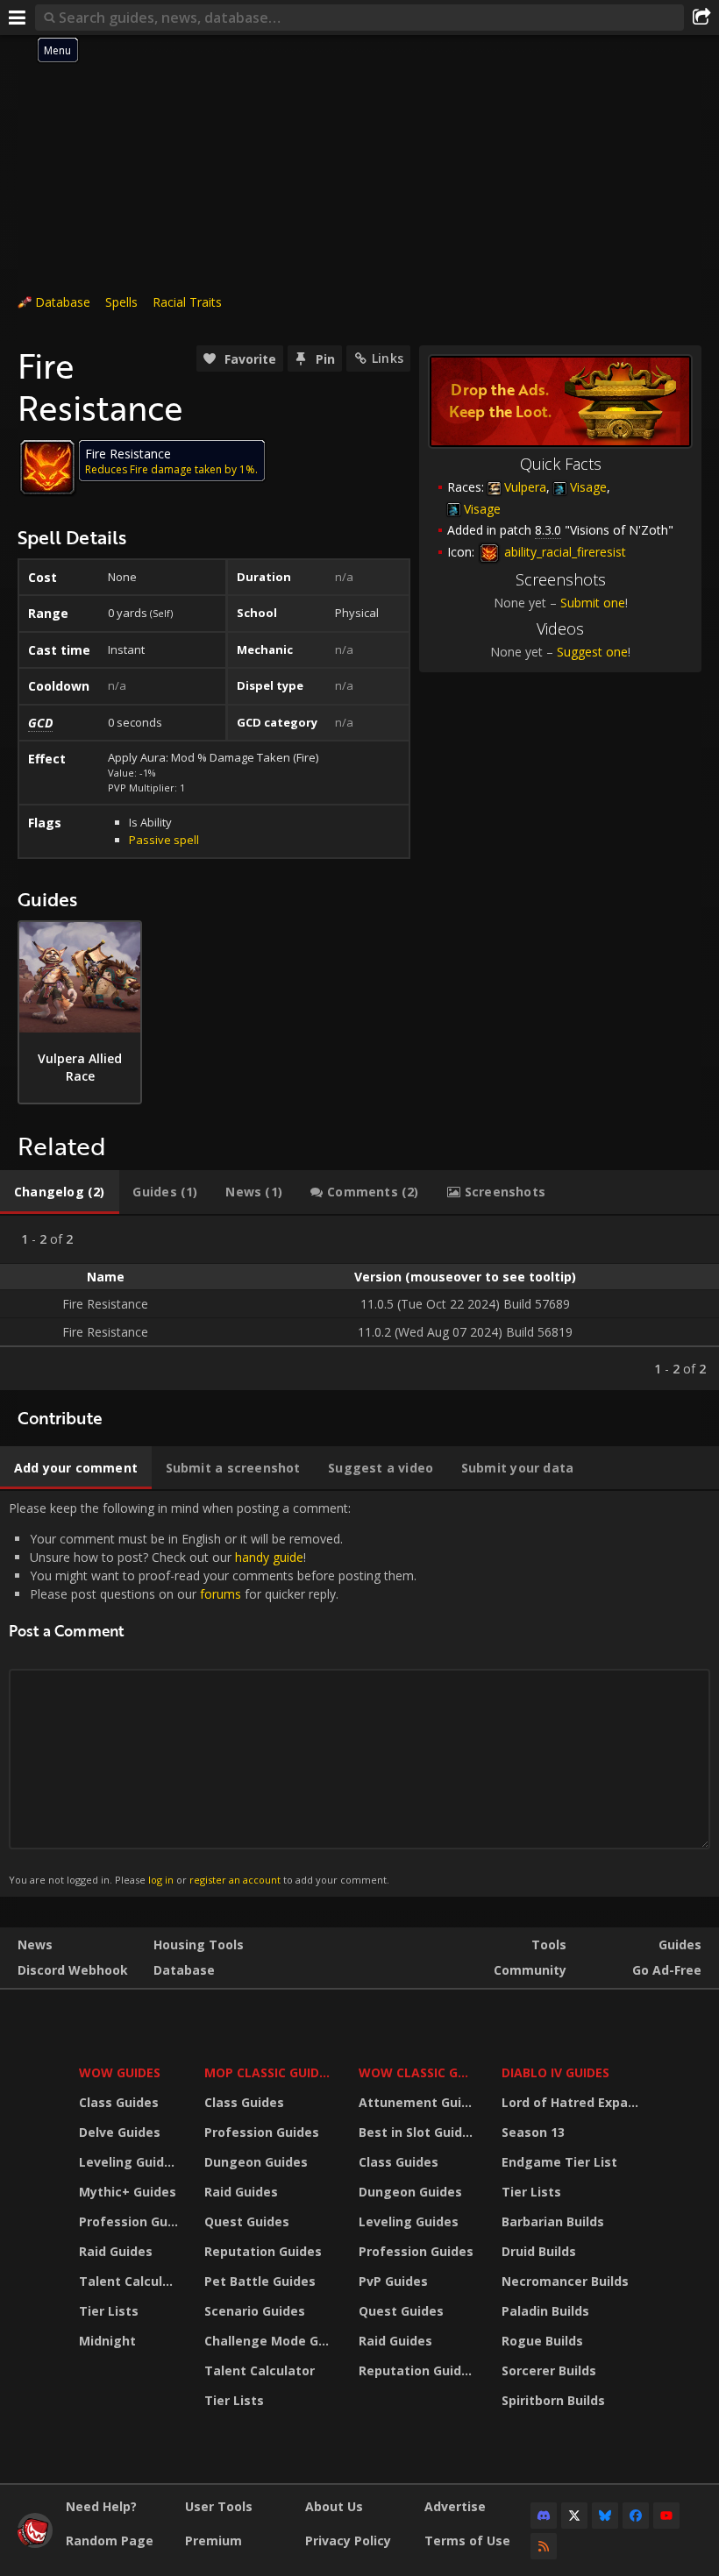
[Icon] (47, 467)
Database (63, 302)
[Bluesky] (605, 2516)
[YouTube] (666, 2516)
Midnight (107, 2341)
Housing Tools (199, 1944)
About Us (334, 2506)
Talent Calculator (131, 2281)
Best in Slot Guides (418, 2132)
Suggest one (592, 652)
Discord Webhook (73, 1970)
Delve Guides (120, 2132)
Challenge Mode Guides (271, 2341)
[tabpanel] (359, 1303)
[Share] (701, 18)
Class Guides (119, 2102)
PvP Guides (393, 2281)
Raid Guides (116, 2251)
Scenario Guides (255, 2311)
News (35, 1944)
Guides (680, 1944)
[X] (574, 2516)
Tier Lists (109, 2311)
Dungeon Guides (256, 2162)
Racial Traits (187, 302)
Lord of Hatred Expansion (573, 2102)
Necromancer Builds (565, 2281)
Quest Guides (247, 2221)
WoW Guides (120, 2072)
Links (388, 358)
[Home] (35, 2543)
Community (530, 1970)
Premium (214, 2541)
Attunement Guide (418, 2102)
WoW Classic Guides (419, 2072)
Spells (121, 302)
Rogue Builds (542, 2341)
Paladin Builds (545, 2311)
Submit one (593, 603)
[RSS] (544, 2546)
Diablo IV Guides (555, 2072)
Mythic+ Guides (128, 2192)
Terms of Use (467, 2541)
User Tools (219, 2506)
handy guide (269, 1557)
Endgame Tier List (559, 2162)
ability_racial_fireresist (563, 552)
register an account (235, 1880)
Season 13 (533, 2132)
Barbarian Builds (553, 2221)
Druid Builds (539, 2251)
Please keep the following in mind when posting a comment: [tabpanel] (213, 1693)
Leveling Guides (129, 2162)
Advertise (455, 2506)
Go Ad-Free (667, 1970)
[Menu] (18, 18)
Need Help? (101, 2506)
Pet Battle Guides (260, 2281)
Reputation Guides (263, 2251)
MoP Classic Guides (269, 2072)
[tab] (60, 1192)
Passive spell (164, 840)
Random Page (110, 2541)
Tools (549, 1944)
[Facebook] (636, 2516)
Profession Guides (131, 2221)
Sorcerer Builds (549, 2370)
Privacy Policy (348, 2541)
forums (221, 1594)
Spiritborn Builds (553, 2400)
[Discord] (544, 2516)
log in (161, 1880)
